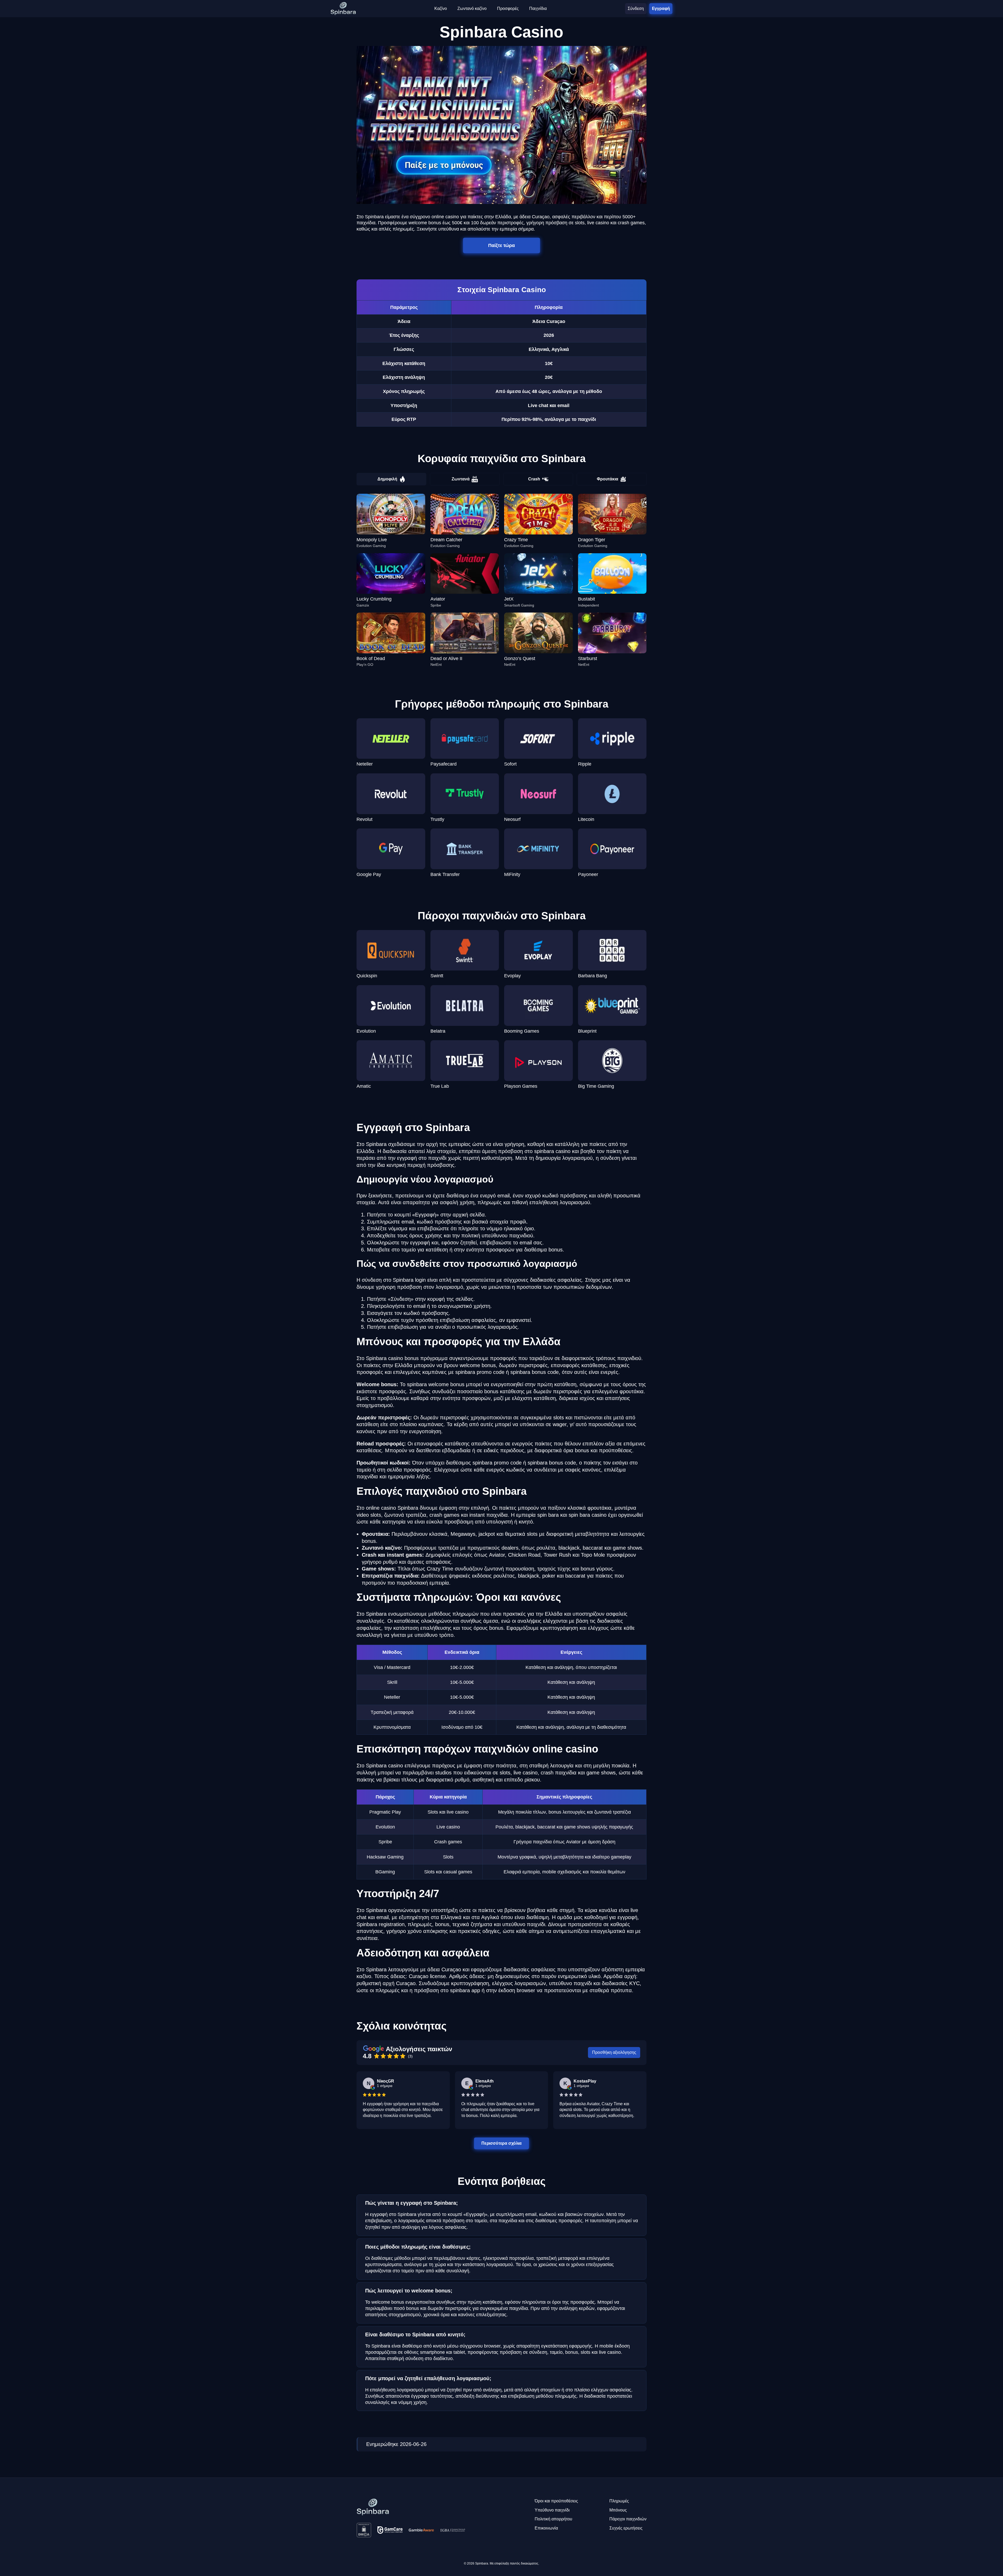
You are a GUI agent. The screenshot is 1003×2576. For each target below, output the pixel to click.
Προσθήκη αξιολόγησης (614, 2052)
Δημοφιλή (387, 479)
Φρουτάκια (608, 479)
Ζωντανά (461, 479)
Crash (534, 479)
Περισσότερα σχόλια (502, 2143)
